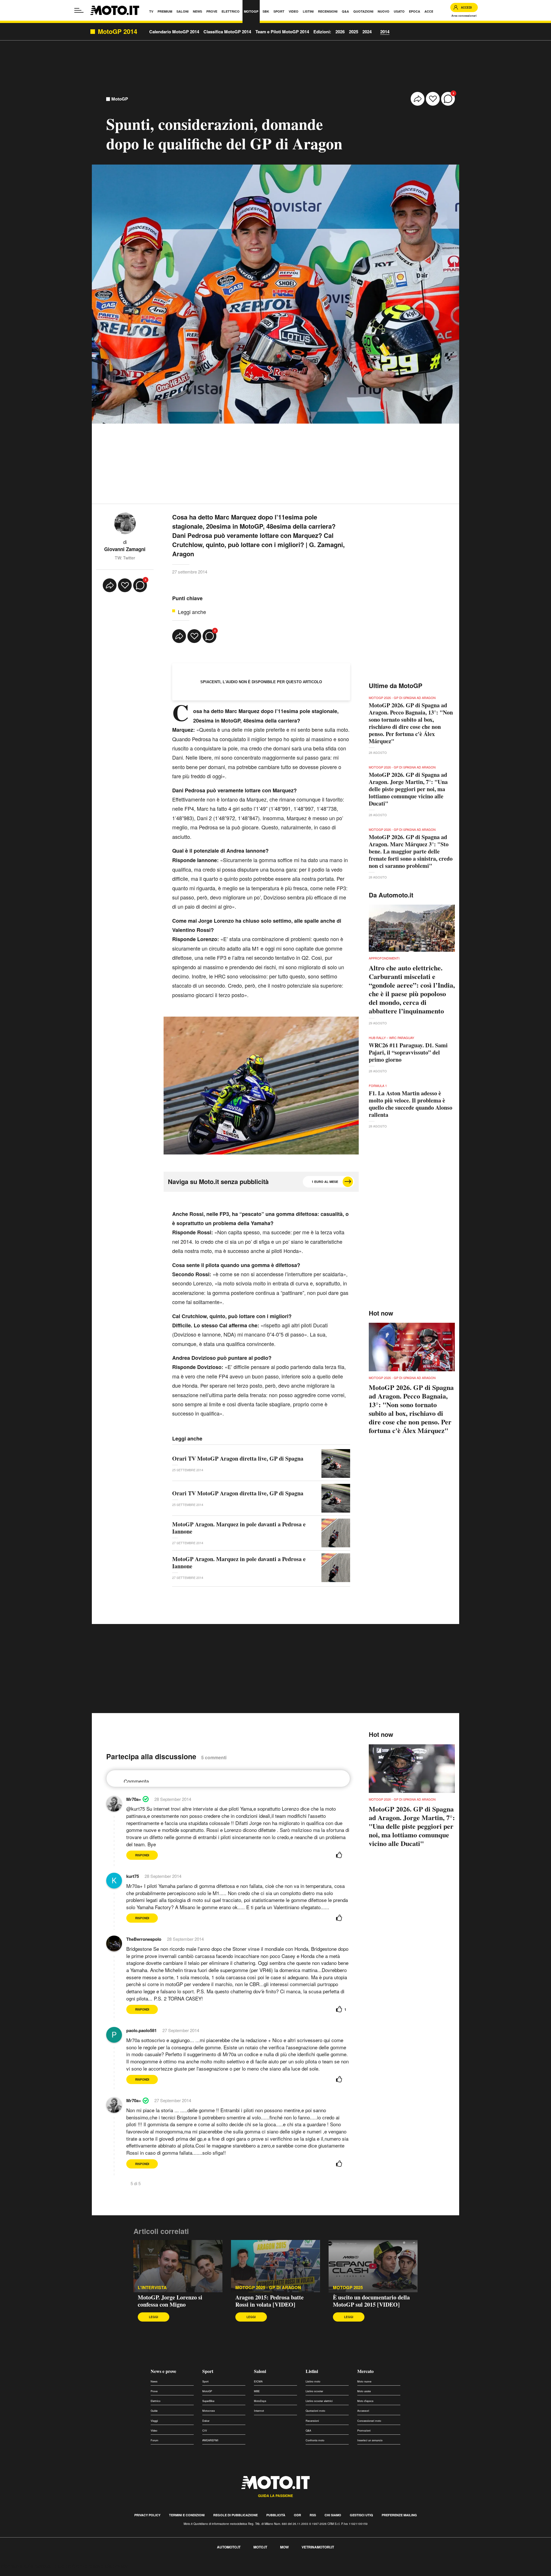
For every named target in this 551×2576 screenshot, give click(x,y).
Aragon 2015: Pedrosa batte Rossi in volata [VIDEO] (269, 2301)
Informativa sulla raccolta (25, 2566)
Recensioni (312, 2421)
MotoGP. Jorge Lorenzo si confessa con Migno (170, 2301)
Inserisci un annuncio (370, 2440)
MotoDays (260, 2401)
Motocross (209, 2411)
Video (154, 2431)
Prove (154, 2391)
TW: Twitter (125, 558)
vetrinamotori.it (318, 2547)
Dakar (206, 2421)
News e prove (163, 2371)
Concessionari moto (369, 2421)
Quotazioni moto (315, 2411)
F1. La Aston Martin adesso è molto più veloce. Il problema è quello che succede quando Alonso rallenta (411, 1104)
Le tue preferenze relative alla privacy (90, 2566)
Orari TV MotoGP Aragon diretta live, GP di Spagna (238, 1458)
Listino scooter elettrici (319, 2401)
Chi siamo (333, 2515)
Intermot (259, 2411)
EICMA (258, 2381)
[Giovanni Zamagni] (125, 523)
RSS (313, 2515)
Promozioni (364, 2431)
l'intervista (152, 2288)
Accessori (363, 2411)
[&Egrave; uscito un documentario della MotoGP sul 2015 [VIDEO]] (373, 2266)
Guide (154, 2411)
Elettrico (156, 2401)
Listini (312, 2371)
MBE (257, 2391)
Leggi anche (192, 612)
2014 (385, 32)
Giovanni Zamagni (125, 549)
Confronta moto (315, 2440)
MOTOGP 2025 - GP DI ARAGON (268, 2288)
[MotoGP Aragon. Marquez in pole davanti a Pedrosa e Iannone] (336, 1533)
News (154, 2381)
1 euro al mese (325, 1182)
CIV (205, 2431)
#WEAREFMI (210, 2440)
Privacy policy (147, 2515)
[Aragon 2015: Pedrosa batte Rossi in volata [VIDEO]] (275, 2266)
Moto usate (364, 2391)
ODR (297, 2515)
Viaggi (154, 2421)
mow (284, 2547)
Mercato (365, 2371)
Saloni (260, 2371)
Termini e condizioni (187, 2515)
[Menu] (79, 10)
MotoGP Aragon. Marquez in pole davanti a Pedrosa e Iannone (239, 1528)
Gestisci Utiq (361, 2515)
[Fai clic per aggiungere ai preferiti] (433, 99)
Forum (155, 2440)
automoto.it (229, 2547)
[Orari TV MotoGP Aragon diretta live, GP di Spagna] (336, 1463)
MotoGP (120, 99)
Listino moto (313, 2381)
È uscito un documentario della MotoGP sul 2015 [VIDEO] (371, 2301)
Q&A (308, 2431)
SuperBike (208, 2401)
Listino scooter (314, 2391)
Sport (208, 2371)
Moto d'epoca (365, 2401)
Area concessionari (464, 16)
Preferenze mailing (399, 2515)
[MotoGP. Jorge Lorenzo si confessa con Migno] (178, 2266)
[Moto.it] (115, 10)
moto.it (260, 2547)
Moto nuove (364, 2381)
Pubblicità (276, 2515)
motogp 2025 (348, 2288)
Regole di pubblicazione (235, 2515)
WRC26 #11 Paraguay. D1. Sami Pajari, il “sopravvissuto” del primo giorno (408, 1052)
